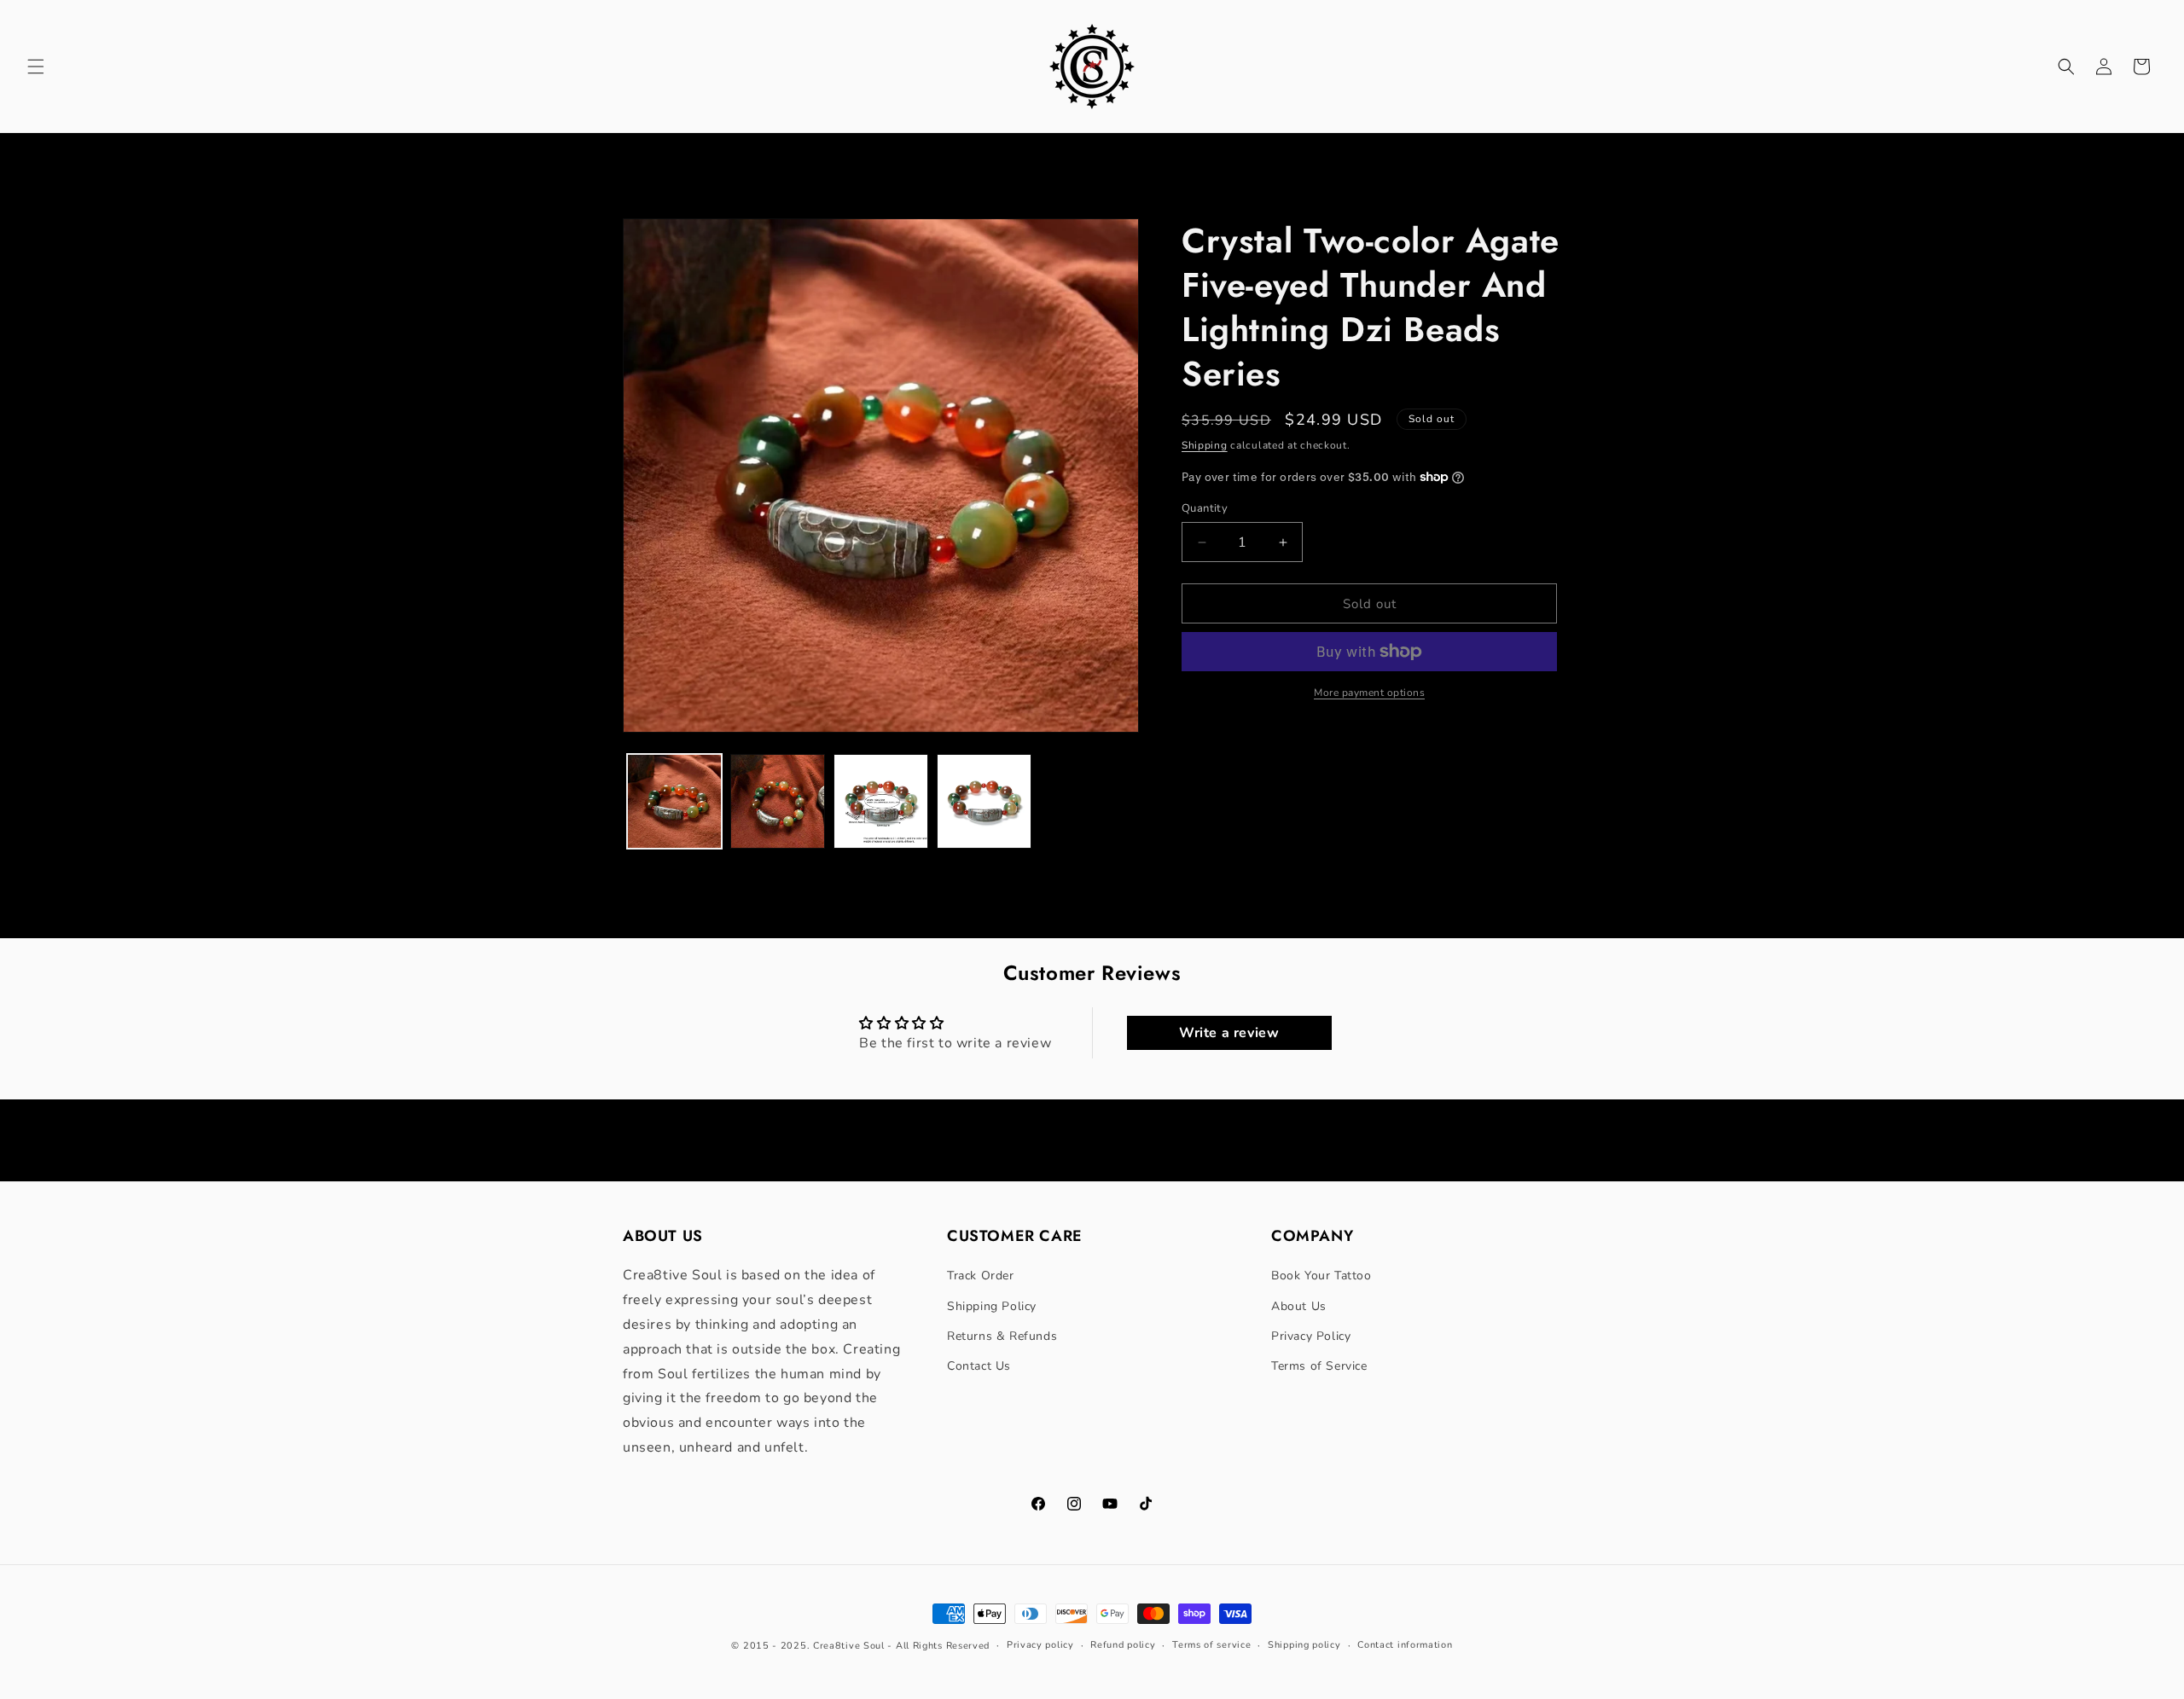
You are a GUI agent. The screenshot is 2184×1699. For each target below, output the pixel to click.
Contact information (1405, 1645)
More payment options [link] (1369, 693)
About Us (1299, 1306)
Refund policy (1123, 1645)
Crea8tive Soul (849, 1646)
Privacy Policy (1311, 1336)
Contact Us (979, 1366)
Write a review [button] (1229, 1033)
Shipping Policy (992, 1306)
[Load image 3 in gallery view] (881, 801)
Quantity (1205, 508)
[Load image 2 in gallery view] (778, 801)
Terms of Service (1319, 1366)
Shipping (1205, 445)
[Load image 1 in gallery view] (674, 801)
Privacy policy (1040, 1645)
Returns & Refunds (1002, 1336)
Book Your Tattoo (1321, 1276)
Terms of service (1211, 1645)
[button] (36, 67)
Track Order (981, 1276)
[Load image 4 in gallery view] (984, 801)
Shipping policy (1304, 1645)
